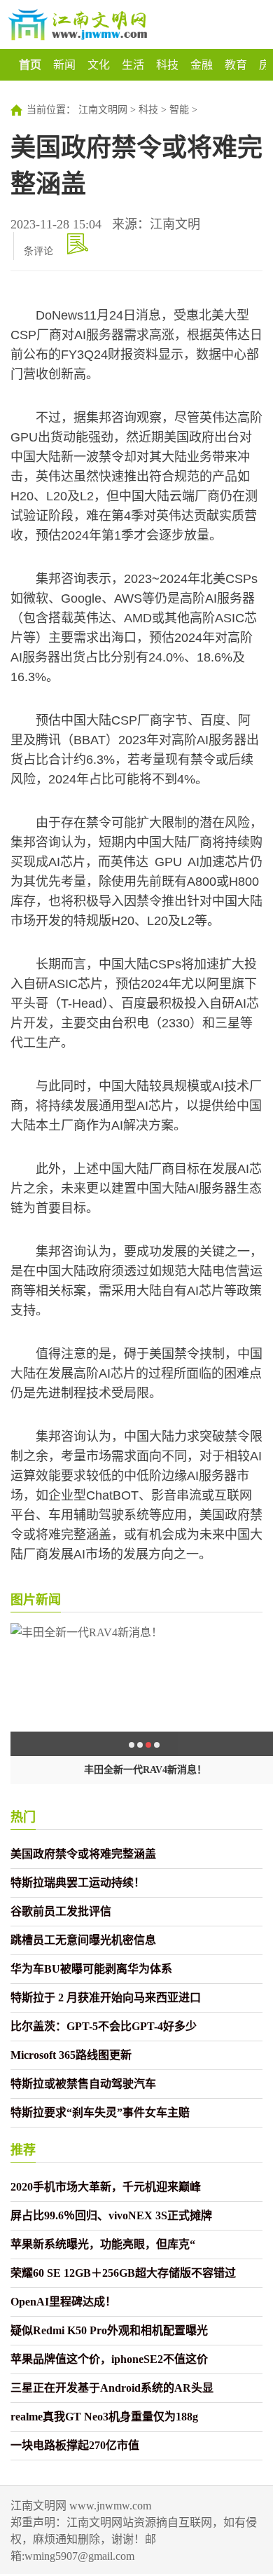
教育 (236, 65)
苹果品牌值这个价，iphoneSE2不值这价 (109, 2359)
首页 (30, 65)
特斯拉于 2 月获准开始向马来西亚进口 (106, 1998)
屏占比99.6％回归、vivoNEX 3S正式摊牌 (111, 2215)
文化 (99, 65)
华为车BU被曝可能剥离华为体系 (91, 1969)
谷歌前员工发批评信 (61, 1911)
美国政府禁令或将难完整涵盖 (83, 1854)
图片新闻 (36, 1600)
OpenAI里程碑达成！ (63, 2302)
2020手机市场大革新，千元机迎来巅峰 (106, 2187)
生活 (133, 65)
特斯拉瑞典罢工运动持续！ (78, 1883)
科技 (167, 65)
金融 (202, 65)
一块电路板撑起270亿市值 (75, 2445)
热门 (23, 1817)
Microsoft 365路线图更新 (71, 2055)
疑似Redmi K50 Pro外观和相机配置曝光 (109, 2330)
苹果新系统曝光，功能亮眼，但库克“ (103, 2244)
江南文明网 (103, 110)
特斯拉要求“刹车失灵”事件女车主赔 (100, 2112)
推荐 (23, 2150)
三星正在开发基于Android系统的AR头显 (112, 2388)
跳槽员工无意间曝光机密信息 (83, 1940)
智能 (179, 110)
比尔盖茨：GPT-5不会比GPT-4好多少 (104, 2026)
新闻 (64, 65)
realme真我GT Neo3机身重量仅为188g (104, 2417)
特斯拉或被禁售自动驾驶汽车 (83, 2084)
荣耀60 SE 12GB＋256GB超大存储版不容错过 (123, 2273)
